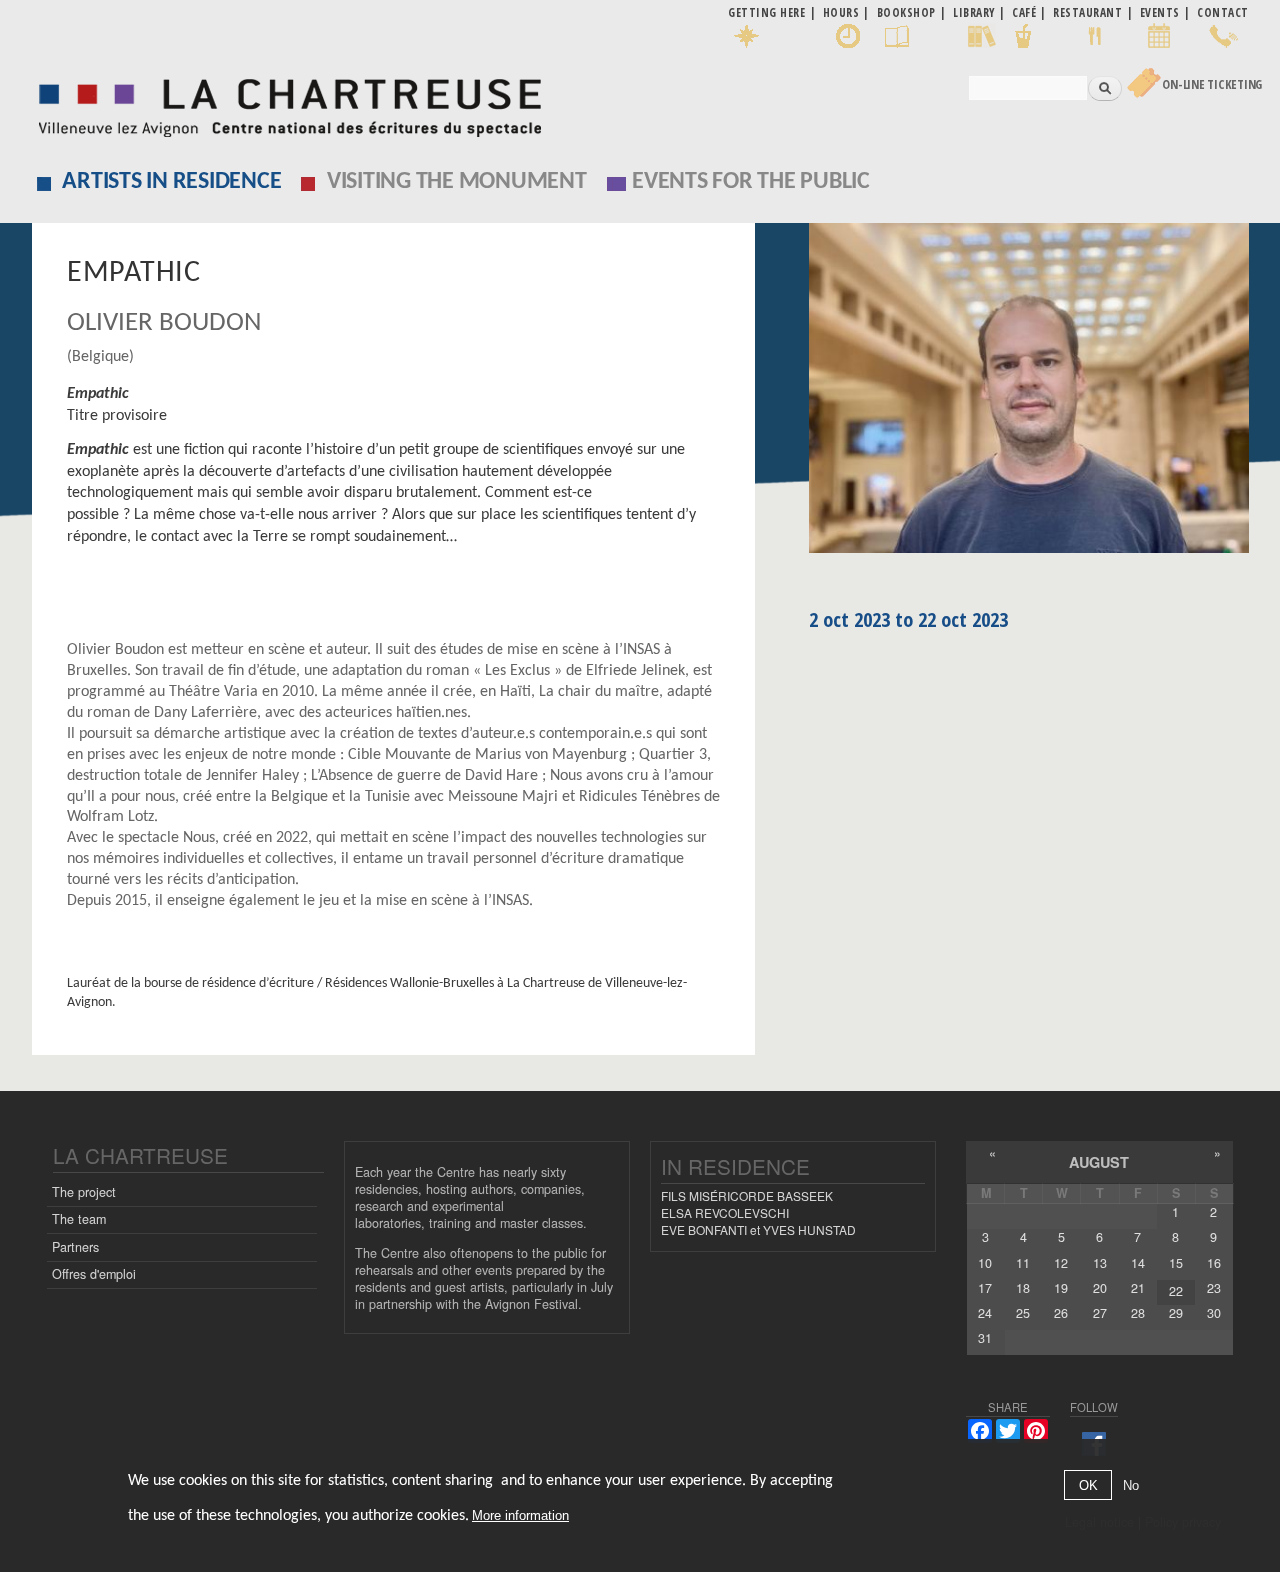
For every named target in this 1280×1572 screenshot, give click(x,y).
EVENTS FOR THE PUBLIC (751, 182)
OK (1088, 1485)
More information (520, 1516)
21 (1138, 1288)
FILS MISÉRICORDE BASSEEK (747, 1195)
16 (1214, 1263)
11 (1023, 1263)
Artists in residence (171, 182)
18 (1023, 1288)
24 (985, 1313)
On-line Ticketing (1212, 84)
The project (84, 1192)
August (1099, 1162)
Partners (75, 1247)
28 (1138, 1313)
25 (1023, 1313)
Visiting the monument (457, 182)
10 (985, 1263)
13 (1100, 1263)
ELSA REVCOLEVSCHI (725, 1212)
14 (1138, 1263)
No (1131, 1485)
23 (1214, 1288)
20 (1100, 1288)
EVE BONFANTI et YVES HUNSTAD (758, 1229)
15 (1176, 1263)
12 (1061, 1263)
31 (985, 1338)
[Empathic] (1029, 395)
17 (985, 1288)
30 (1214, 1313)
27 (1100, 1313)
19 (1061, 1288)
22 (1176, 1291)
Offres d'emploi (94, 1274)
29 (1176, 1313)
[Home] (284, 102)
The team (79, 1219)
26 (1061, 1313)
